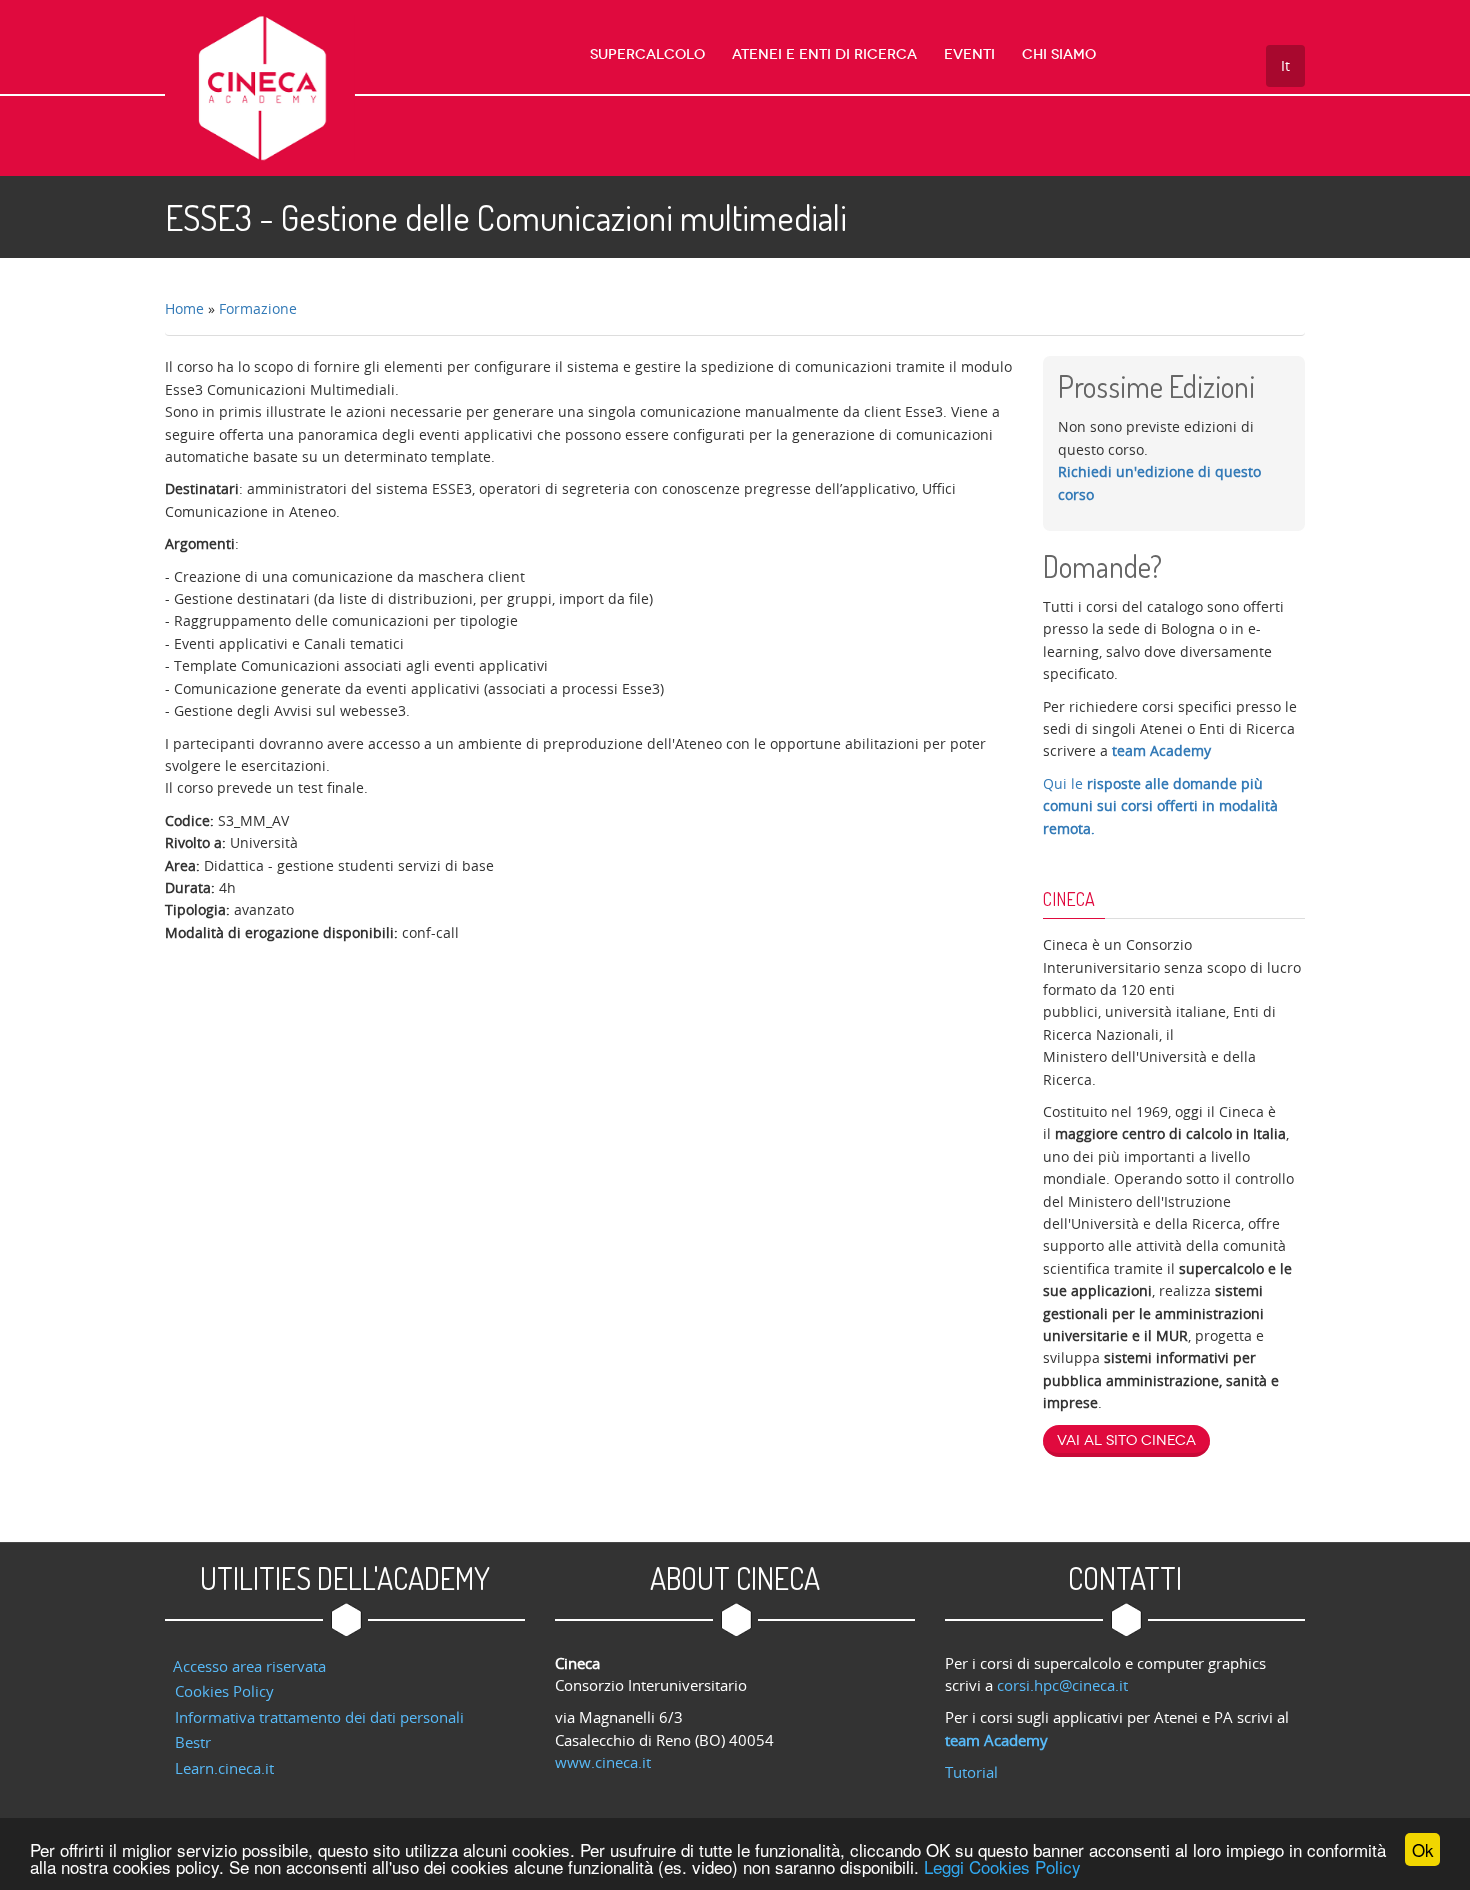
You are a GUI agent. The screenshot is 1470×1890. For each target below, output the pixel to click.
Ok (1423, 1849)
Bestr (193, 1742)
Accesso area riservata (249, 1666)
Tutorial (971, 1772)
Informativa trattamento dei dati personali (319, 1717)
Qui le (1160, 806)
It (1285, 65)
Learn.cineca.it (224, 1768)
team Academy (1161, 750)
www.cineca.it (603, 1762)
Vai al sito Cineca (1126, 1440)
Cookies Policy (224, 1691)
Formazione (258, 308)
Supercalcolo (647, 54)
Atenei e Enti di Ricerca (824, 54)
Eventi (969, 54)
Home (184, 308)
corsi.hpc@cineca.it (1062, 1685)
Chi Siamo (1059, 54)
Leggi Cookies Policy (1002, 1866)
